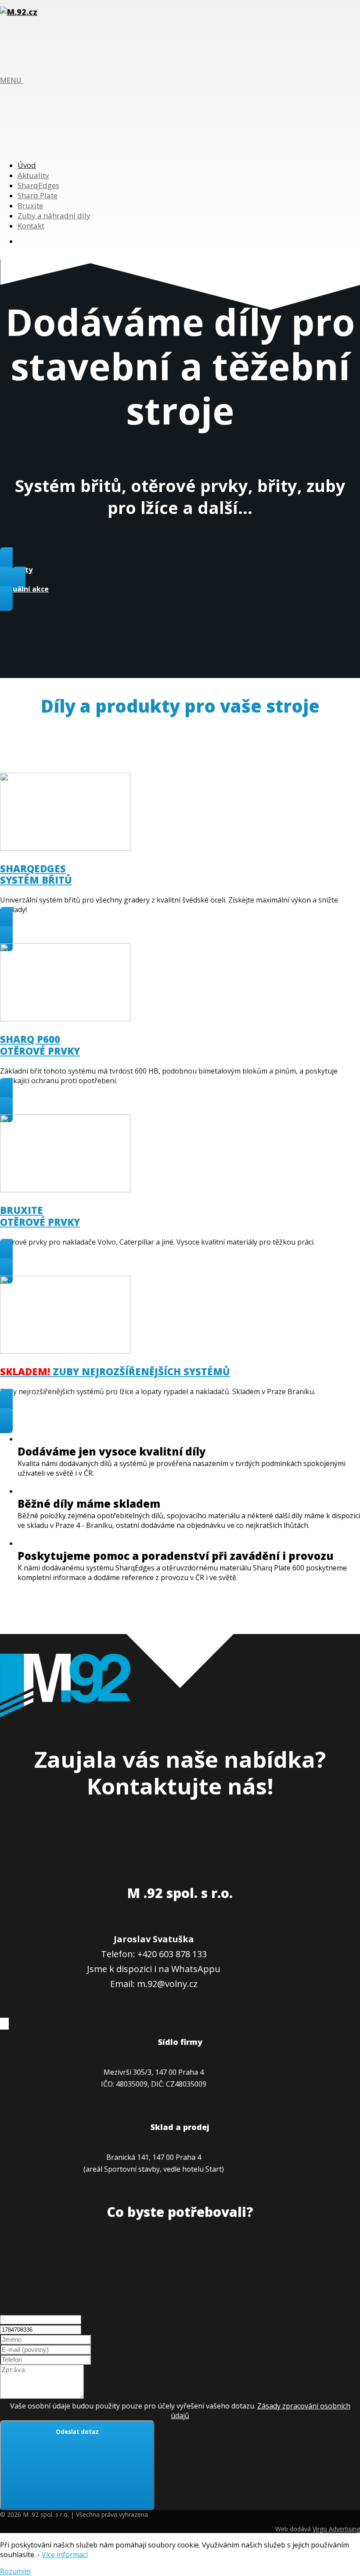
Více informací (65, 2555)
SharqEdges (38, 185)
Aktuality (33, 175)
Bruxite (30, 205)
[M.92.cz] (19, 12)
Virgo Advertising (336, 2529)
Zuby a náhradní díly (54, 216)
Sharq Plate (38, 195)
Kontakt (31, 226)
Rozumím (15, 2571)
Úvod (27, 165)
